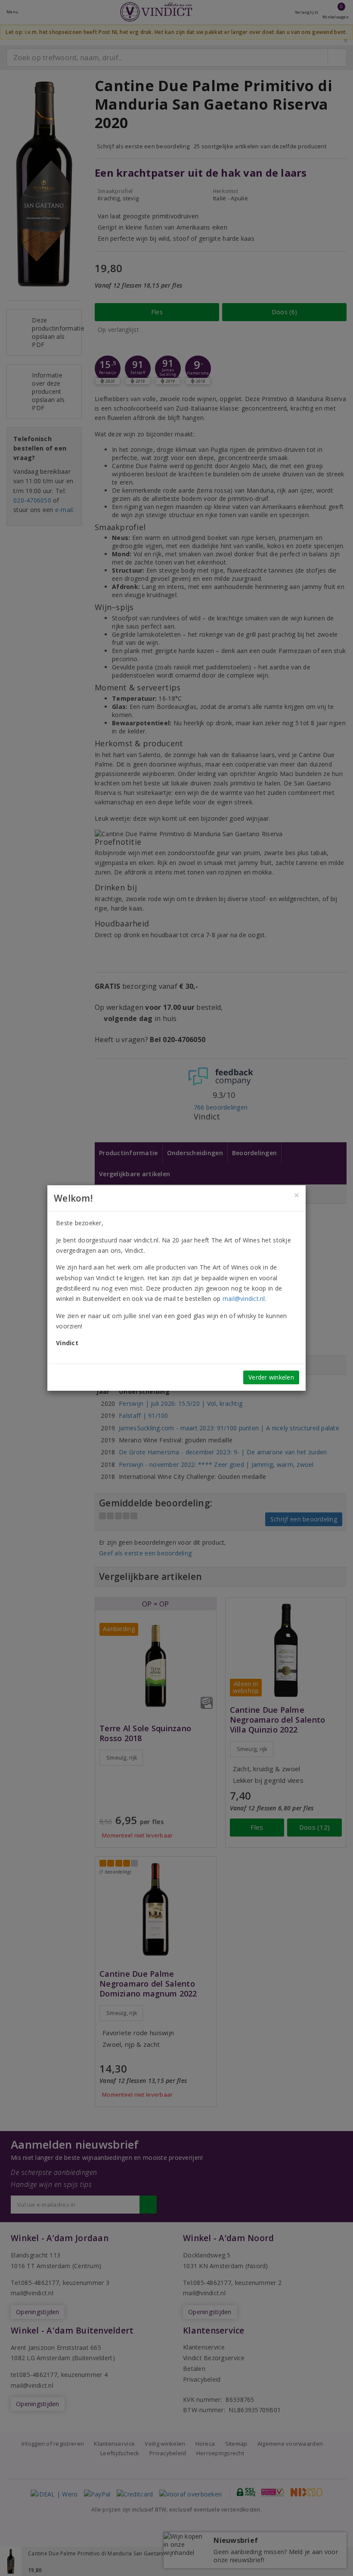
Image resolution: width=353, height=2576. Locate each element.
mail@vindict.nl (244, 1299)
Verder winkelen (271, 1377)
